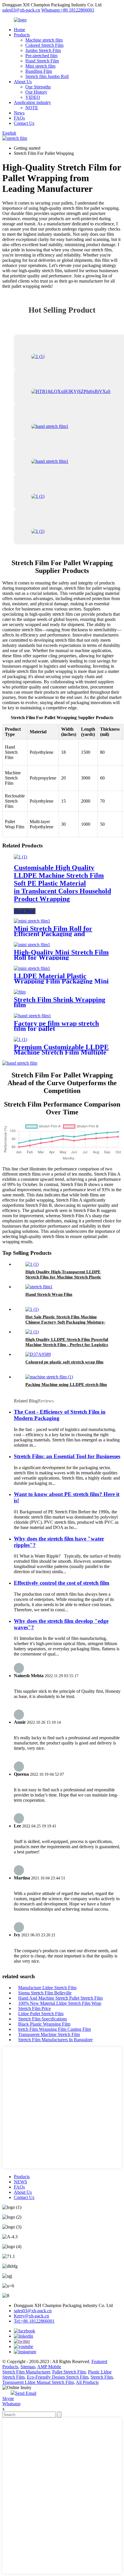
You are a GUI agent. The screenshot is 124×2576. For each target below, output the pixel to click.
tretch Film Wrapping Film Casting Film (55, 2029)
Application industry (32, 102)
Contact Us (24, 123)
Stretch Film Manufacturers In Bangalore (55, 2040)
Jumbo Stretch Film (43, 50)
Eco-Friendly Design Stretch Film (58, 2377)
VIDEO (33, 97)
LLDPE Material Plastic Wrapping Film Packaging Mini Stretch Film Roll (61, 981)
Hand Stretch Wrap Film (49, 1294)
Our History (36, 92)
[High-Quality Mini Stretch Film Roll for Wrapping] (32, 945)
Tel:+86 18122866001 (34, 2321)
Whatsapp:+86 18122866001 (68, 10)
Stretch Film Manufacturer (26, 2372)
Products (22, 35)
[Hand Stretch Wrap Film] (39, 1287)
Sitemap (28, 2367)
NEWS (20, 2182)
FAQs (19, 118)
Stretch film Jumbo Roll (47, 76)
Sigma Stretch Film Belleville (45, 1993)
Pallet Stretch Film (69, 2372)
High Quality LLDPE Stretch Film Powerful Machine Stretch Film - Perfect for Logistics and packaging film (67, 1345)
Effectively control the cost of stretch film (62, 1583)
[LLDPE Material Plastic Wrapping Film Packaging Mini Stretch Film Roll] (32, 968)
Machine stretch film (44, 40)
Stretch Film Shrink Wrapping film (60, 1002)
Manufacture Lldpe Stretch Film (47, 1988)
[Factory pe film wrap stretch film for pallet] (32, 1016)
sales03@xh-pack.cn (21, 10)
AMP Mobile (49, 2367)
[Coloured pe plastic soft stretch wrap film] (38, 1354)
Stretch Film (102, 2377)
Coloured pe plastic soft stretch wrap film (64, 1362)
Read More (25, 911)
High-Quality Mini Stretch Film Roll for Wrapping (61, 955)
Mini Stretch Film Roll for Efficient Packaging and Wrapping (53, 934)
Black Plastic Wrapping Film (44, 2024)
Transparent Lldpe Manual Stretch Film (38, 2382)
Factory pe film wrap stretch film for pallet (56, 1026)
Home (19, 30)
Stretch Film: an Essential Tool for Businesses (67, 1456)
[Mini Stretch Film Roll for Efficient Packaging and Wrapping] (32, 921)
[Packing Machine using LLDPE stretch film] (49, 1377)
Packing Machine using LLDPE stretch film (66, 1384)
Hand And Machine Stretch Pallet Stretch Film (60, 1998)
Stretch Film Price (34, 2008)
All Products (87, 2382)
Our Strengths (38, 87)
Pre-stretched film (41, 56)
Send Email (26, 2393)
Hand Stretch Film (42, 61)
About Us (23, 82)
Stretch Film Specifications (43, 2019)
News (19, 113)
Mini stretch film (40, 66)
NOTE (32, 108)
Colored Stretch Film (44, 45)
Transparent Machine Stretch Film (49, 2034)
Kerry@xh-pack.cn (31, 2316)
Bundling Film (39, 71)
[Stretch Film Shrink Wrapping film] (20, 992)
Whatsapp (11, 2404)
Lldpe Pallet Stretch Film (41, 2014)
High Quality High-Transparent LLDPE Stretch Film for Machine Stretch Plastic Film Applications (63, 1277)
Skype (8, 2398)
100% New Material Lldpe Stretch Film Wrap (60, 2003)
